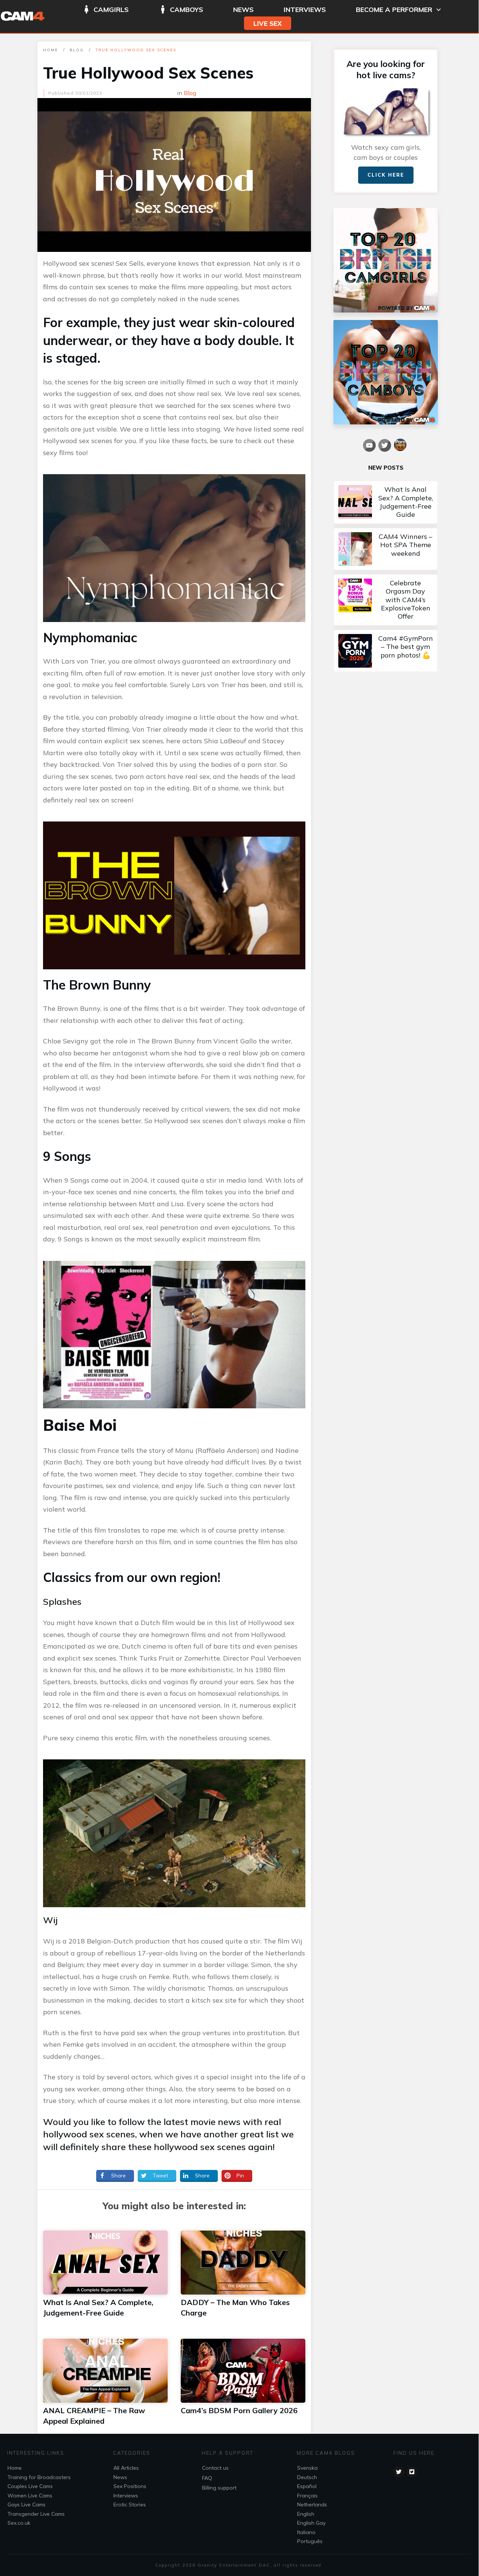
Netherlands (312, 2505)
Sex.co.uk (19, 2523)
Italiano (306, 2532)
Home (15, 2468)
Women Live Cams (30, 2496)
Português (310, 2541)
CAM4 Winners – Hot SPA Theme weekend (386, 549)
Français (307, 2496)
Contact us (215, 2468)
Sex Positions (130, 2486)
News (120, 2477)
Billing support (219, 2488)
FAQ (207, 2478)
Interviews (126, 2496)
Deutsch (307, 2477)
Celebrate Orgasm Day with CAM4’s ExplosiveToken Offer (386, 600)
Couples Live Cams (30, 2486)
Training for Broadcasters (39, 2477)
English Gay (311, 2523)
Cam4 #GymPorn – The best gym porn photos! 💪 (386, 651)
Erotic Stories (130, 2505)
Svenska (307, 2468)
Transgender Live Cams (36, 2514)
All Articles (126, 2468)
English (306, 2514)
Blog (190, 93)
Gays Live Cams (27, 2505)
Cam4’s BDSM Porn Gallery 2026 (239, 2410)
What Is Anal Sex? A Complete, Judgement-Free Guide (386, 502)
